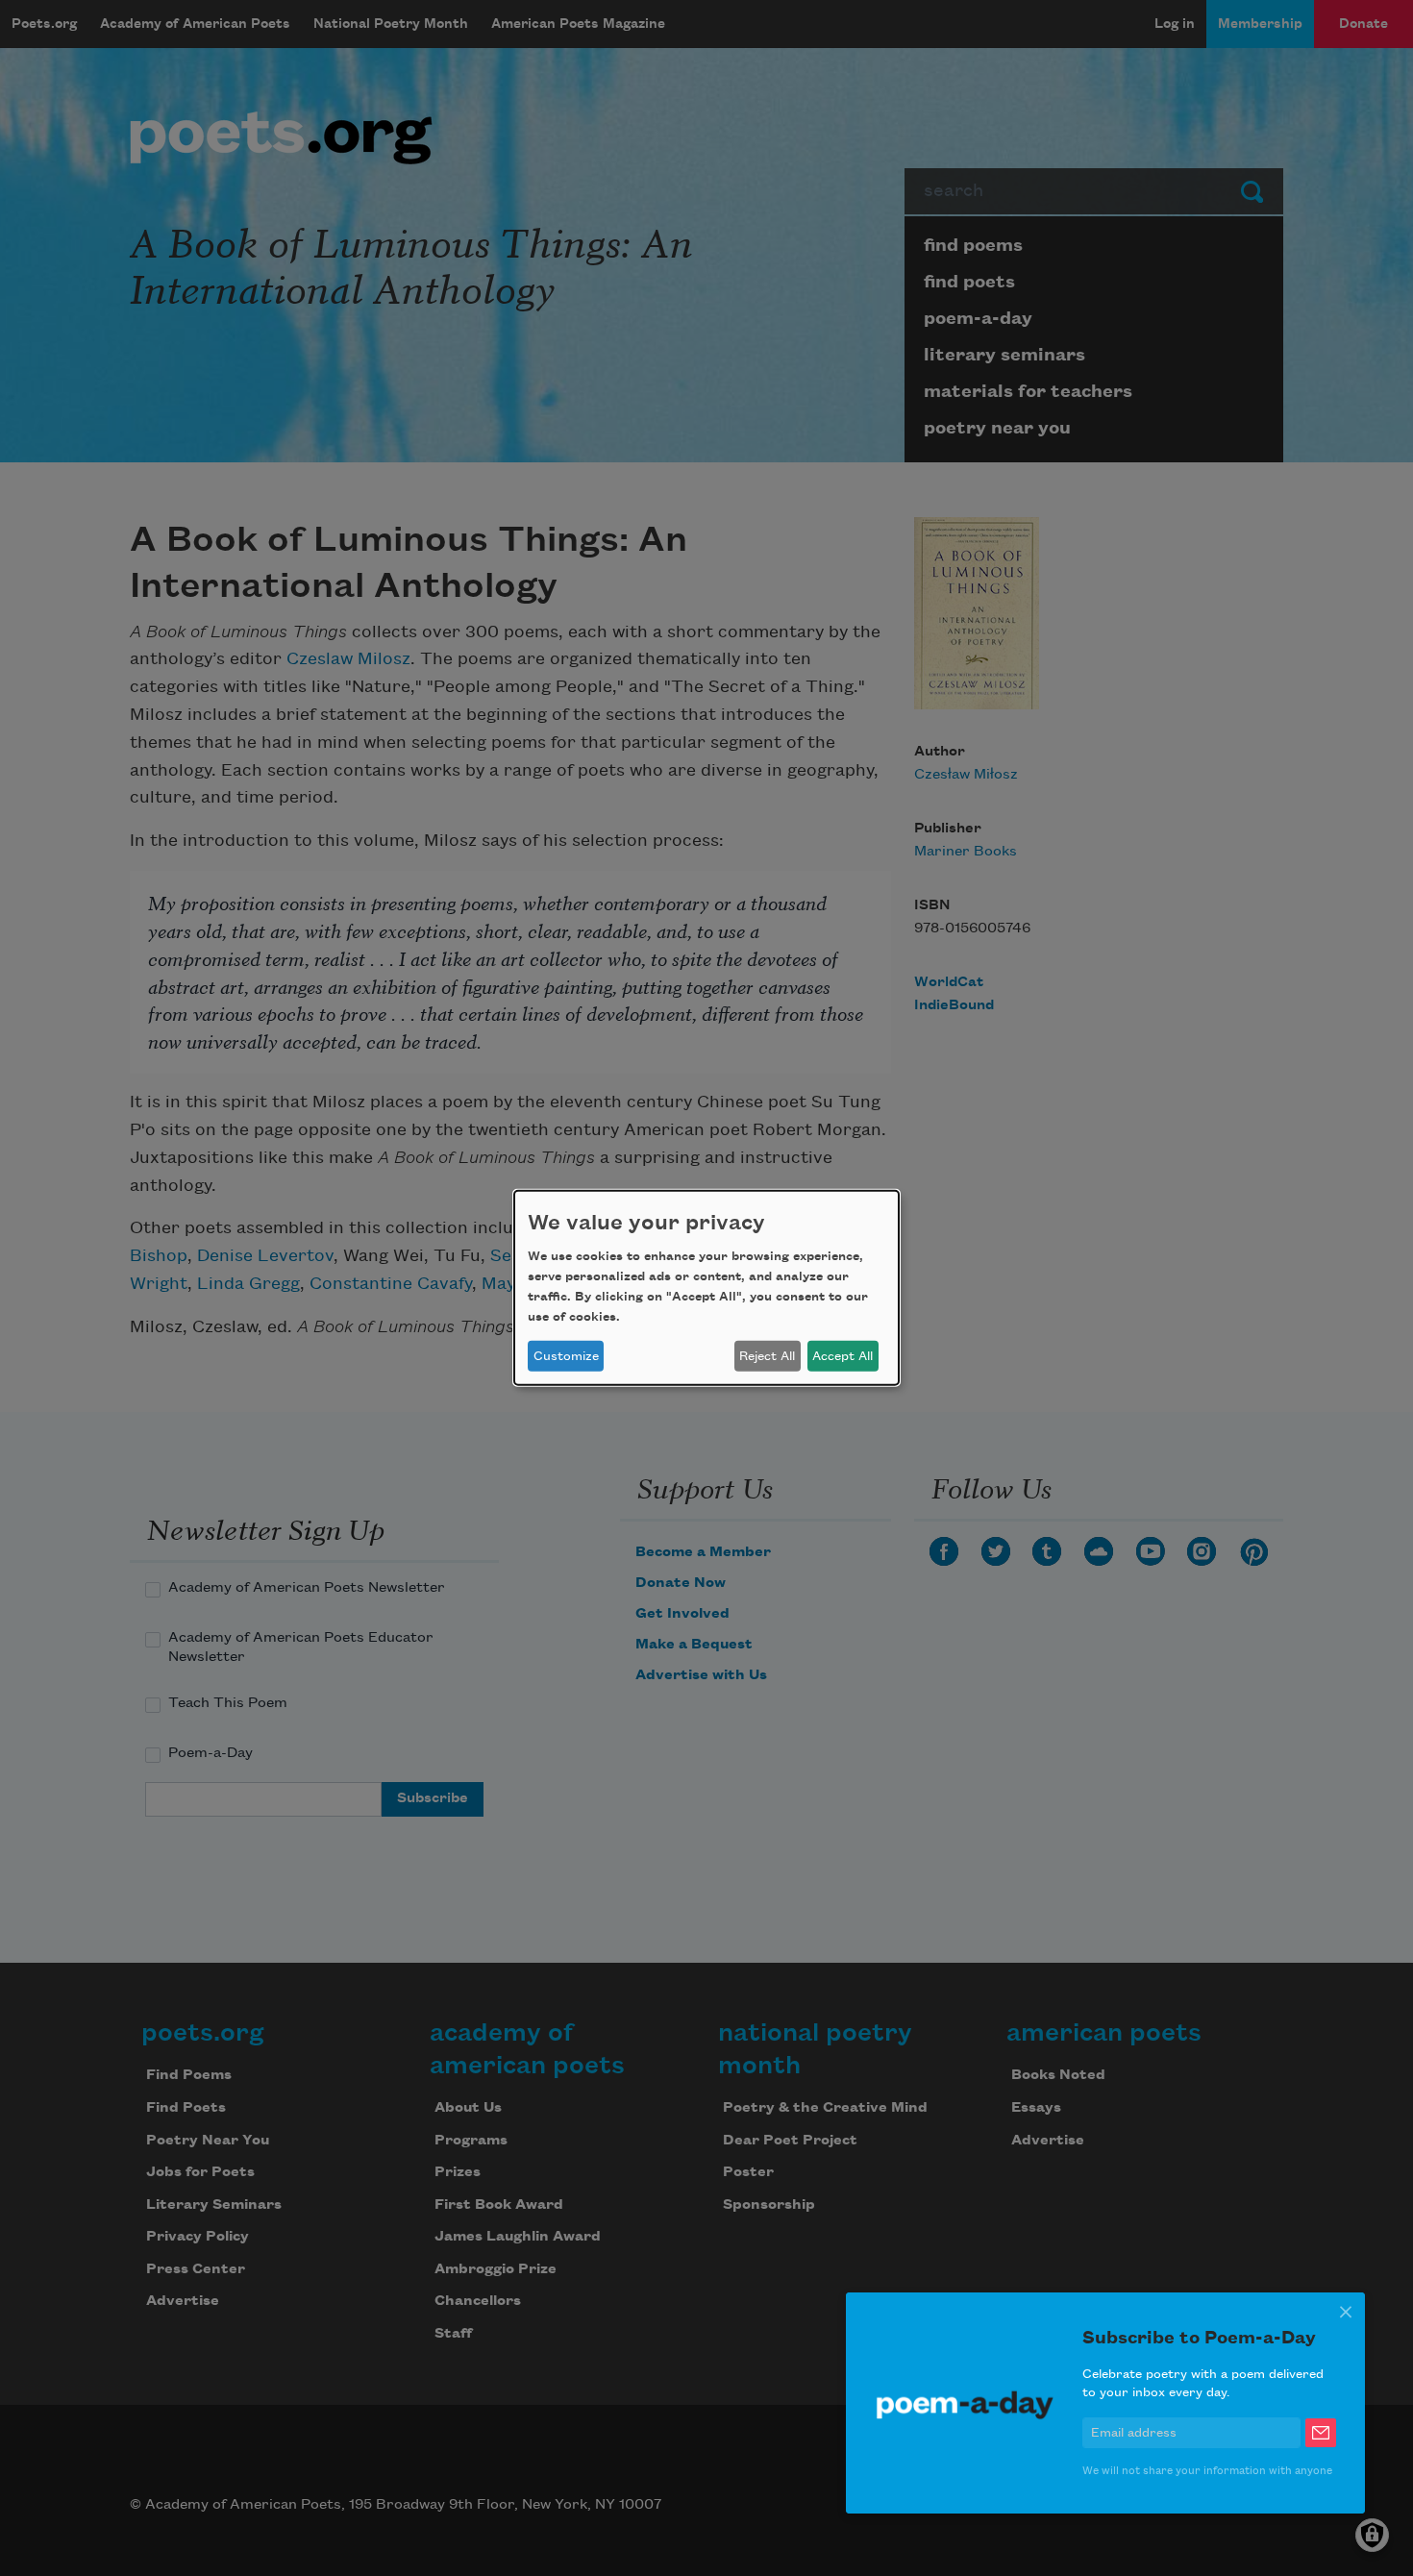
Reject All (767, 1356)
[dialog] (706, 1288)
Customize (566, 1356)
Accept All (843, 1356)
